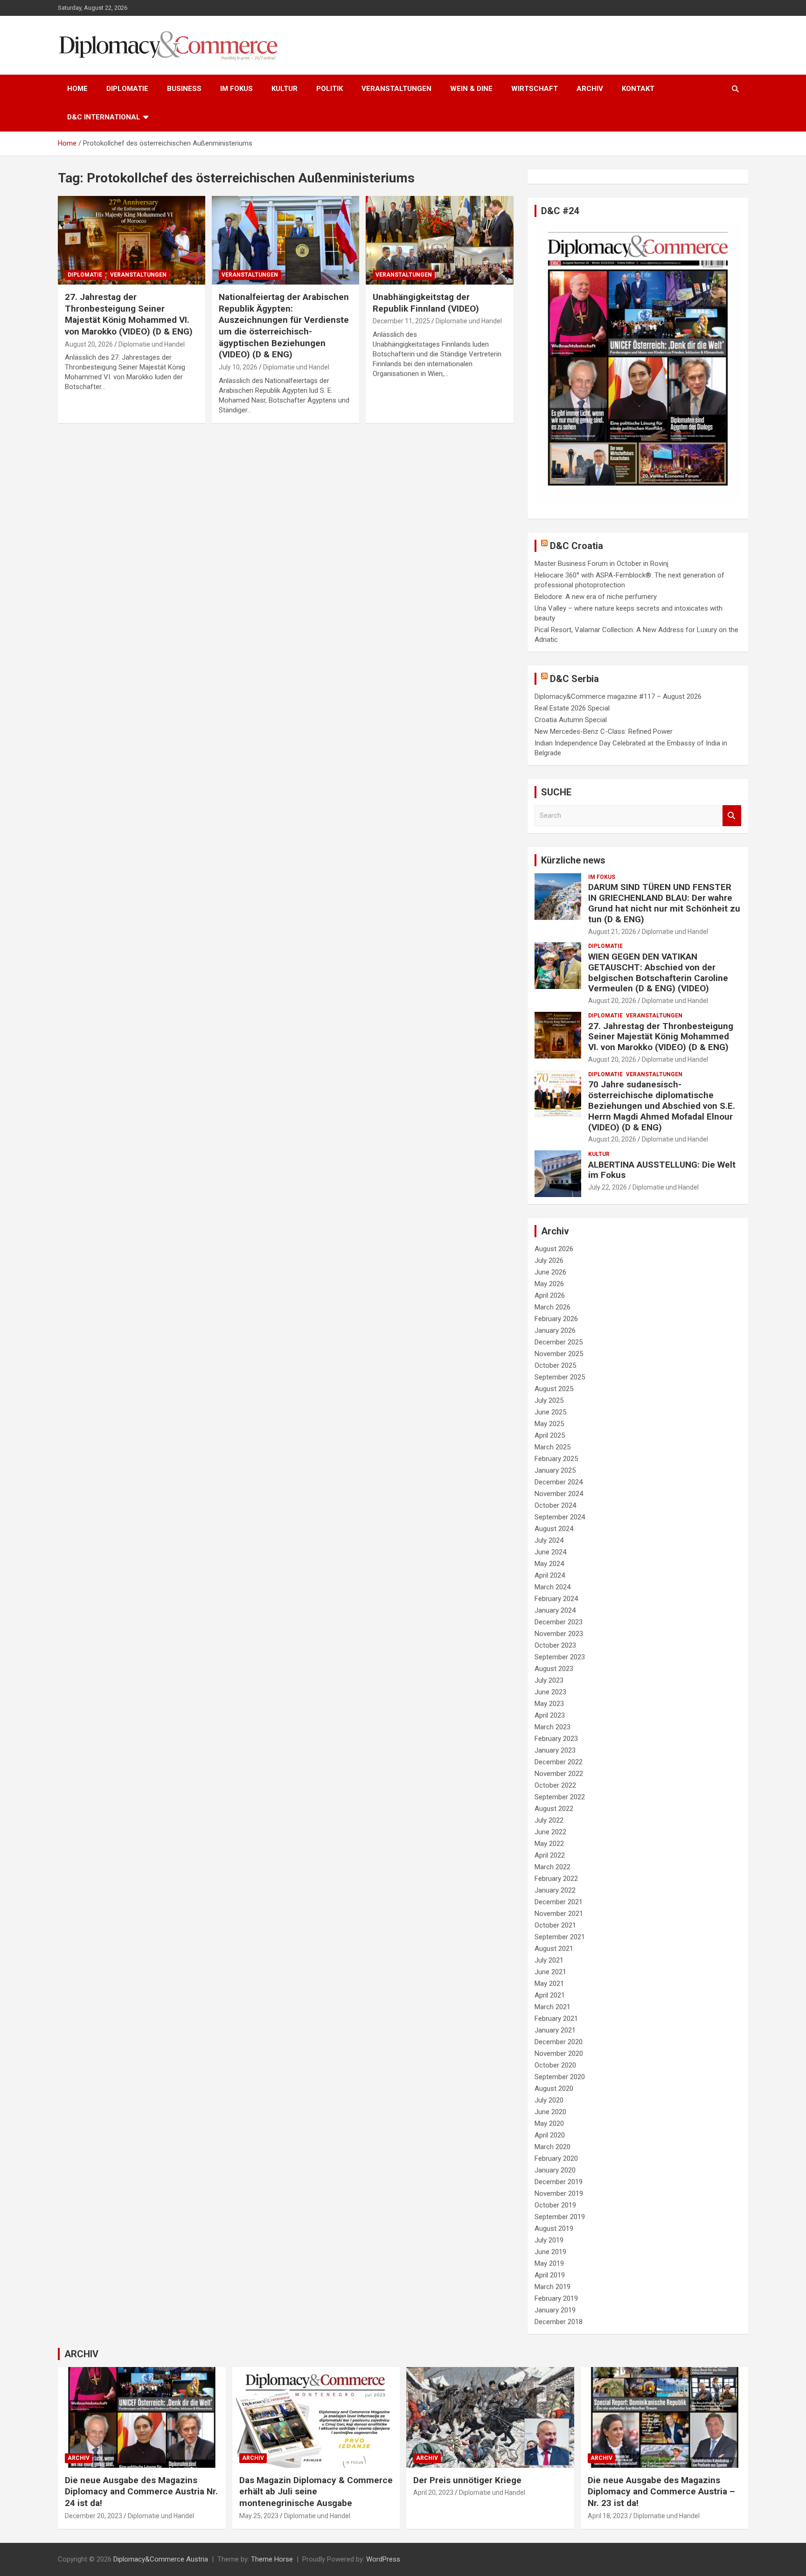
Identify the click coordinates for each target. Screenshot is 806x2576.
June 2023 (550, 1692)
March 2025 (552, 1447)
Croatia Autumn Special (571, 720)
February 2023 (556, 1739)
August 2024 (554, 1529)
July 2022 (549, 1820)
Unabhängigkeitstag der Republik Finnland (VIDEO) (426, 303)
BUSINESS (184, 89)
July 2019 (549, 2240)
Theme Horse (272, 2559)
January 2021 (555, 2030)
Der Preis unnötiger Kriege (467, 2480)
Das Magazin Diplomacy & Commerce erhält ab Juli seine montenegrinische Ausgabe (316, 2492)
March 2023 (552, 1727)
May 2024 (549, 1564)
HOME (77, 89)
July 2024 (549, 1540)
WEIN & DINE (471, 89)
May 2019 (549, 2263)
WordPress (383, 2559)
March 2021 (552, 2007)
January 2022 (555, 1890)
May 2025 (549, 1424)
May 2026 (549, 1284)
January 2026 (555, 1330)
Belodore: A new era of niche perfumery (596, 597)
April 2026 (550, 1295)
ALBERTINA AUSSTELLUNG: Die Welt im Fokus (662, 1170)
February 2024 (556, 1599)
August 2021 (554, 1949)
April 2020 (550, 2135)
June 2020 (550, 2112)
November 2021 (559, 1914)
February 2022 (556, 1879)
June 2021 (550, 1972)
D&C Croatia (577, 546)
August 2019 (554, 2228)
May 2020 (549, 2123)
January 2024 (555, 1610)
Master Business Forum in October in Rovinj (601, 564)
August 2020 (554, 2089)
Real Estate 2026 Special (572, 708)
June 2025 (550, 1412)
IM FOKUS (236, 89)
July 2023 (549, 1680)
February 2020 (556, 2158)
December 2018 (559, 2322)
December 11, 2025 (401, 321)
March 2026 (552, 1307)
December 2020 (559, 2042)
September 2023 (560, 1657)
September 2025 (560, 1377)
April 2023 (550, 1715)
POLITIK (330, 89)
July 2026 (549, 1260)
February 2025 (556, 1459)
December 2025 (559, 1342)
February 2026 (556, 1319)
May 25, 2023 (259, 2516)
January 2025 (555, 1470)
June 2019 (550, 2252)
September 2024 (560, 1517)
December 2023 (559, 1622)
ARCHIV (590, 89)
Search (732, 816)
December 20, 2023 (94, 2516)
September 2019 (560, 2217)
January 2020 (555, 2170)
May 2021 (549, 1984)
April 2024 (550, 1575)
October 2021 (555, 1925)
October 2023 (555, 1645)
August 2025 (554, 1389)
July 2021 (549, 1960)
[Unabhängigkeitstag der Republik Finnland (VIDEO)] (439, 240)
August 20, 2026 (89, 344)
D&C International (104, 117)
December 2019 (559, 2182)
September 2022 (560, 1797)
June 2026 (550, 1272)
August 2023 (554, 1669)
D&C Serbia (574, 679)
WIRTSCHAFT (535, 89)
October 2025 (555, 1365)
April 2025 (550, 1435)
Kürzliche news (573, 860)
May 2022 (549, 1844)
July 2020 (549, 2100)
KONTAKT (638, 89)
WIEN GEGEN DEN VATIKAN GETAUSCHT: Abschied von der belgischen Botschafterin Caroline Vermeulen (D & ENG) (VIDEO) (658, 972)
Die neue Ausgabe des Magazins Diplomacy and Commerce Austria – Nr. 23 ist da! (661, 2492)
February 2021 (556, 2019)
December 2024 (559, 1482)
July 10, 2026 (238, 367)
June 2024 (550, 1552)
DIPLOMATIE (127, 89)
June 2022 (550, 1832)
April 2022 (550, 1855)
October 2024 (555, 1505)
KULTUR (285, 89)
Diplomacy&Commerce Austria (161, 2559)
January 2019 (555, 2310)
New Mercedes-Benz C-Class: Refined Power (604, 731)
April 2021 (550, 1995)
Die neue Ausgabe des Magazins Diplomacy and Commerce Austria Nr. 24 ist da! (141, 2492)
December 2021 (559, 1902)
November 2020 (559, 2054)
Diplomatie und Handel (152, 344)
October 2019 (555, 2205)
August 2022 (554, 1809)
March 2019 (552, 2287)
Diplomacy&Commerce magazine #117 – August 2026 (618, 696)
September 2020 (560, 2077)
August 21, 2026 (612, 932)
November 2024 (559, 1494)
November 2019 (559, 2193)
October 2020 (555, 2065)
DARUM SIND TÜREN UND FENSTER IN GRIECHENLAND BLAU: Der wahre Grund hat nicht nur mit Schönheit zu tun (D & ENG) (664, 903)
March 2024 (552, 1587)
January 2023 (555, 1750)
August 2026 (554, 1249)
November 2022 (559, 1774)
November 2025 (559, 1354)
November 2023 (559, 1634)
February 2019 (556, 2298)
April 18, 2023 (608, 2516)
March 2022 (552, 1867)
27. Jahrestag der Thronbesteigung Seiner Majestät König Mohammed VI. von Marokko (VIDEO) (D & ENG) (129, 314)
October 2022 (555, 1785)
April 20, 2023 (433, 2492)
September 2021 (560, 1937)
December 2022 (559, 1762)
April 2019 (550, 2275)
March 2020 (552, 2147)
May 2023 (549, 1704)
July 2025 (549, 1400)
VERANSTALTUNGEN (396, 89)
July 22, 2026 (608, 1187)
